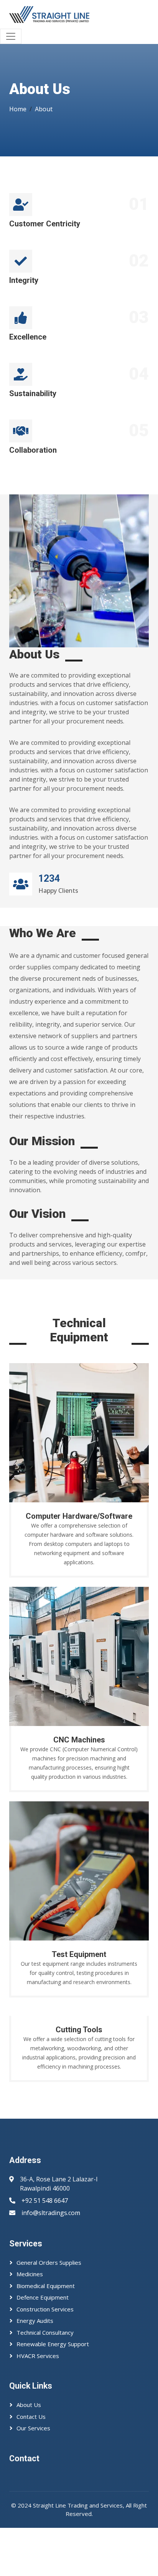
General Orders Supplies (49, 2262)
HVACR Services (38, 2356)
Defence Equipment (43, 2297)
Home (18, 109)
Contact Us (31, 2417)
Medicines (30, 2274)
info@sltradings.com (51, 2213)
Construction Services (45, 2309)
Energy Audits (35, 2321)
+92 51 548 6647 (45, 2201)
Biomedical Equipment (46, 2286)
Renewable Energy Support (53, 2344)
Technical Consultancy (45, 2332)
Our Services (33, 2428)
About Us (29, 2405)
